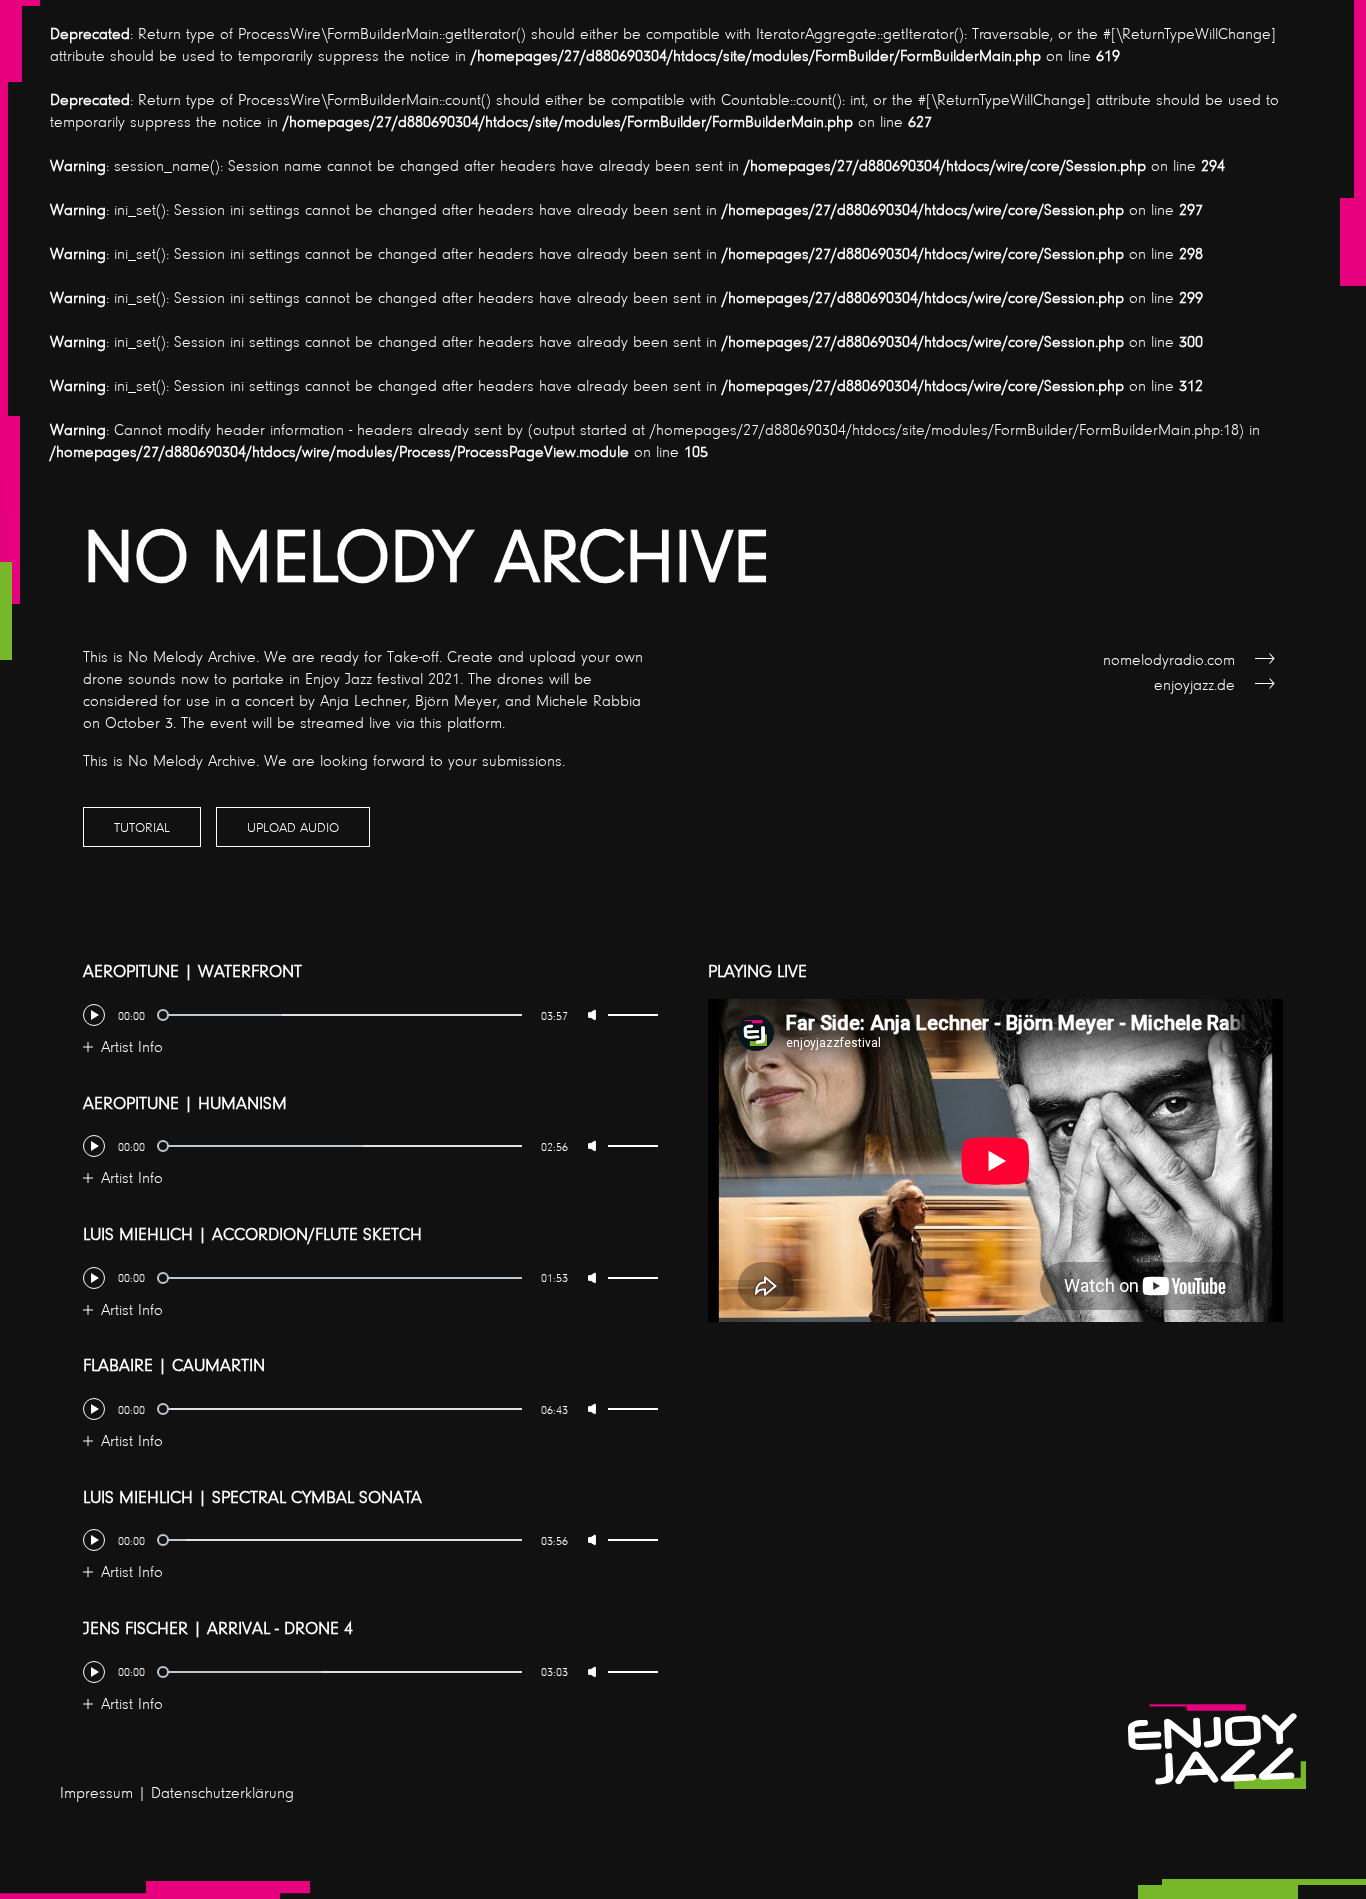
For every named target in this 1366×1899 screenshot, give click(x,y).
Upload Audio (293, 826)
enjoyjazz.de (1194, 684)
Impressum (96, 1792)
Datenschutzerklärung (222, 1792)
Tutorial (142, 826)
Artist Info (132, 1046)
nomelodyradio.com (1169, 659)
